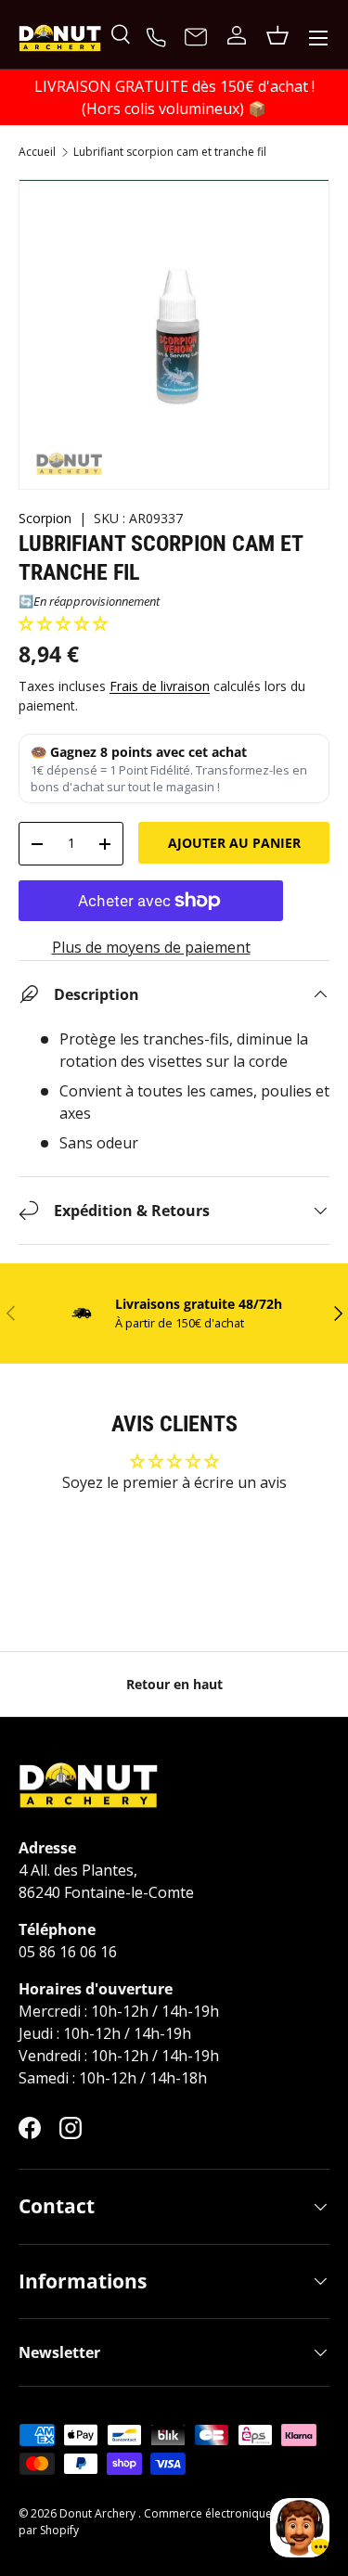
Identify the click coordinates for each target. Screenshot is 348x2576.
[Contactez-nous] (196, 38)
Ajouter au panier (234, 843)
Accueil (37, 152)
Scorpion (45, 518)
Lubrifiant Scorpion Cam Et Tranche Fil (170, 152)
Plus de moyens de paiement (151, 947)
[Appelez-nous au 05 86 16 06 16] (159, 35)
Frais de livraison (160, 686)
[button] (63, 623)
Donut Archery (99, 2513)
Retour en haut (174, 1684)
